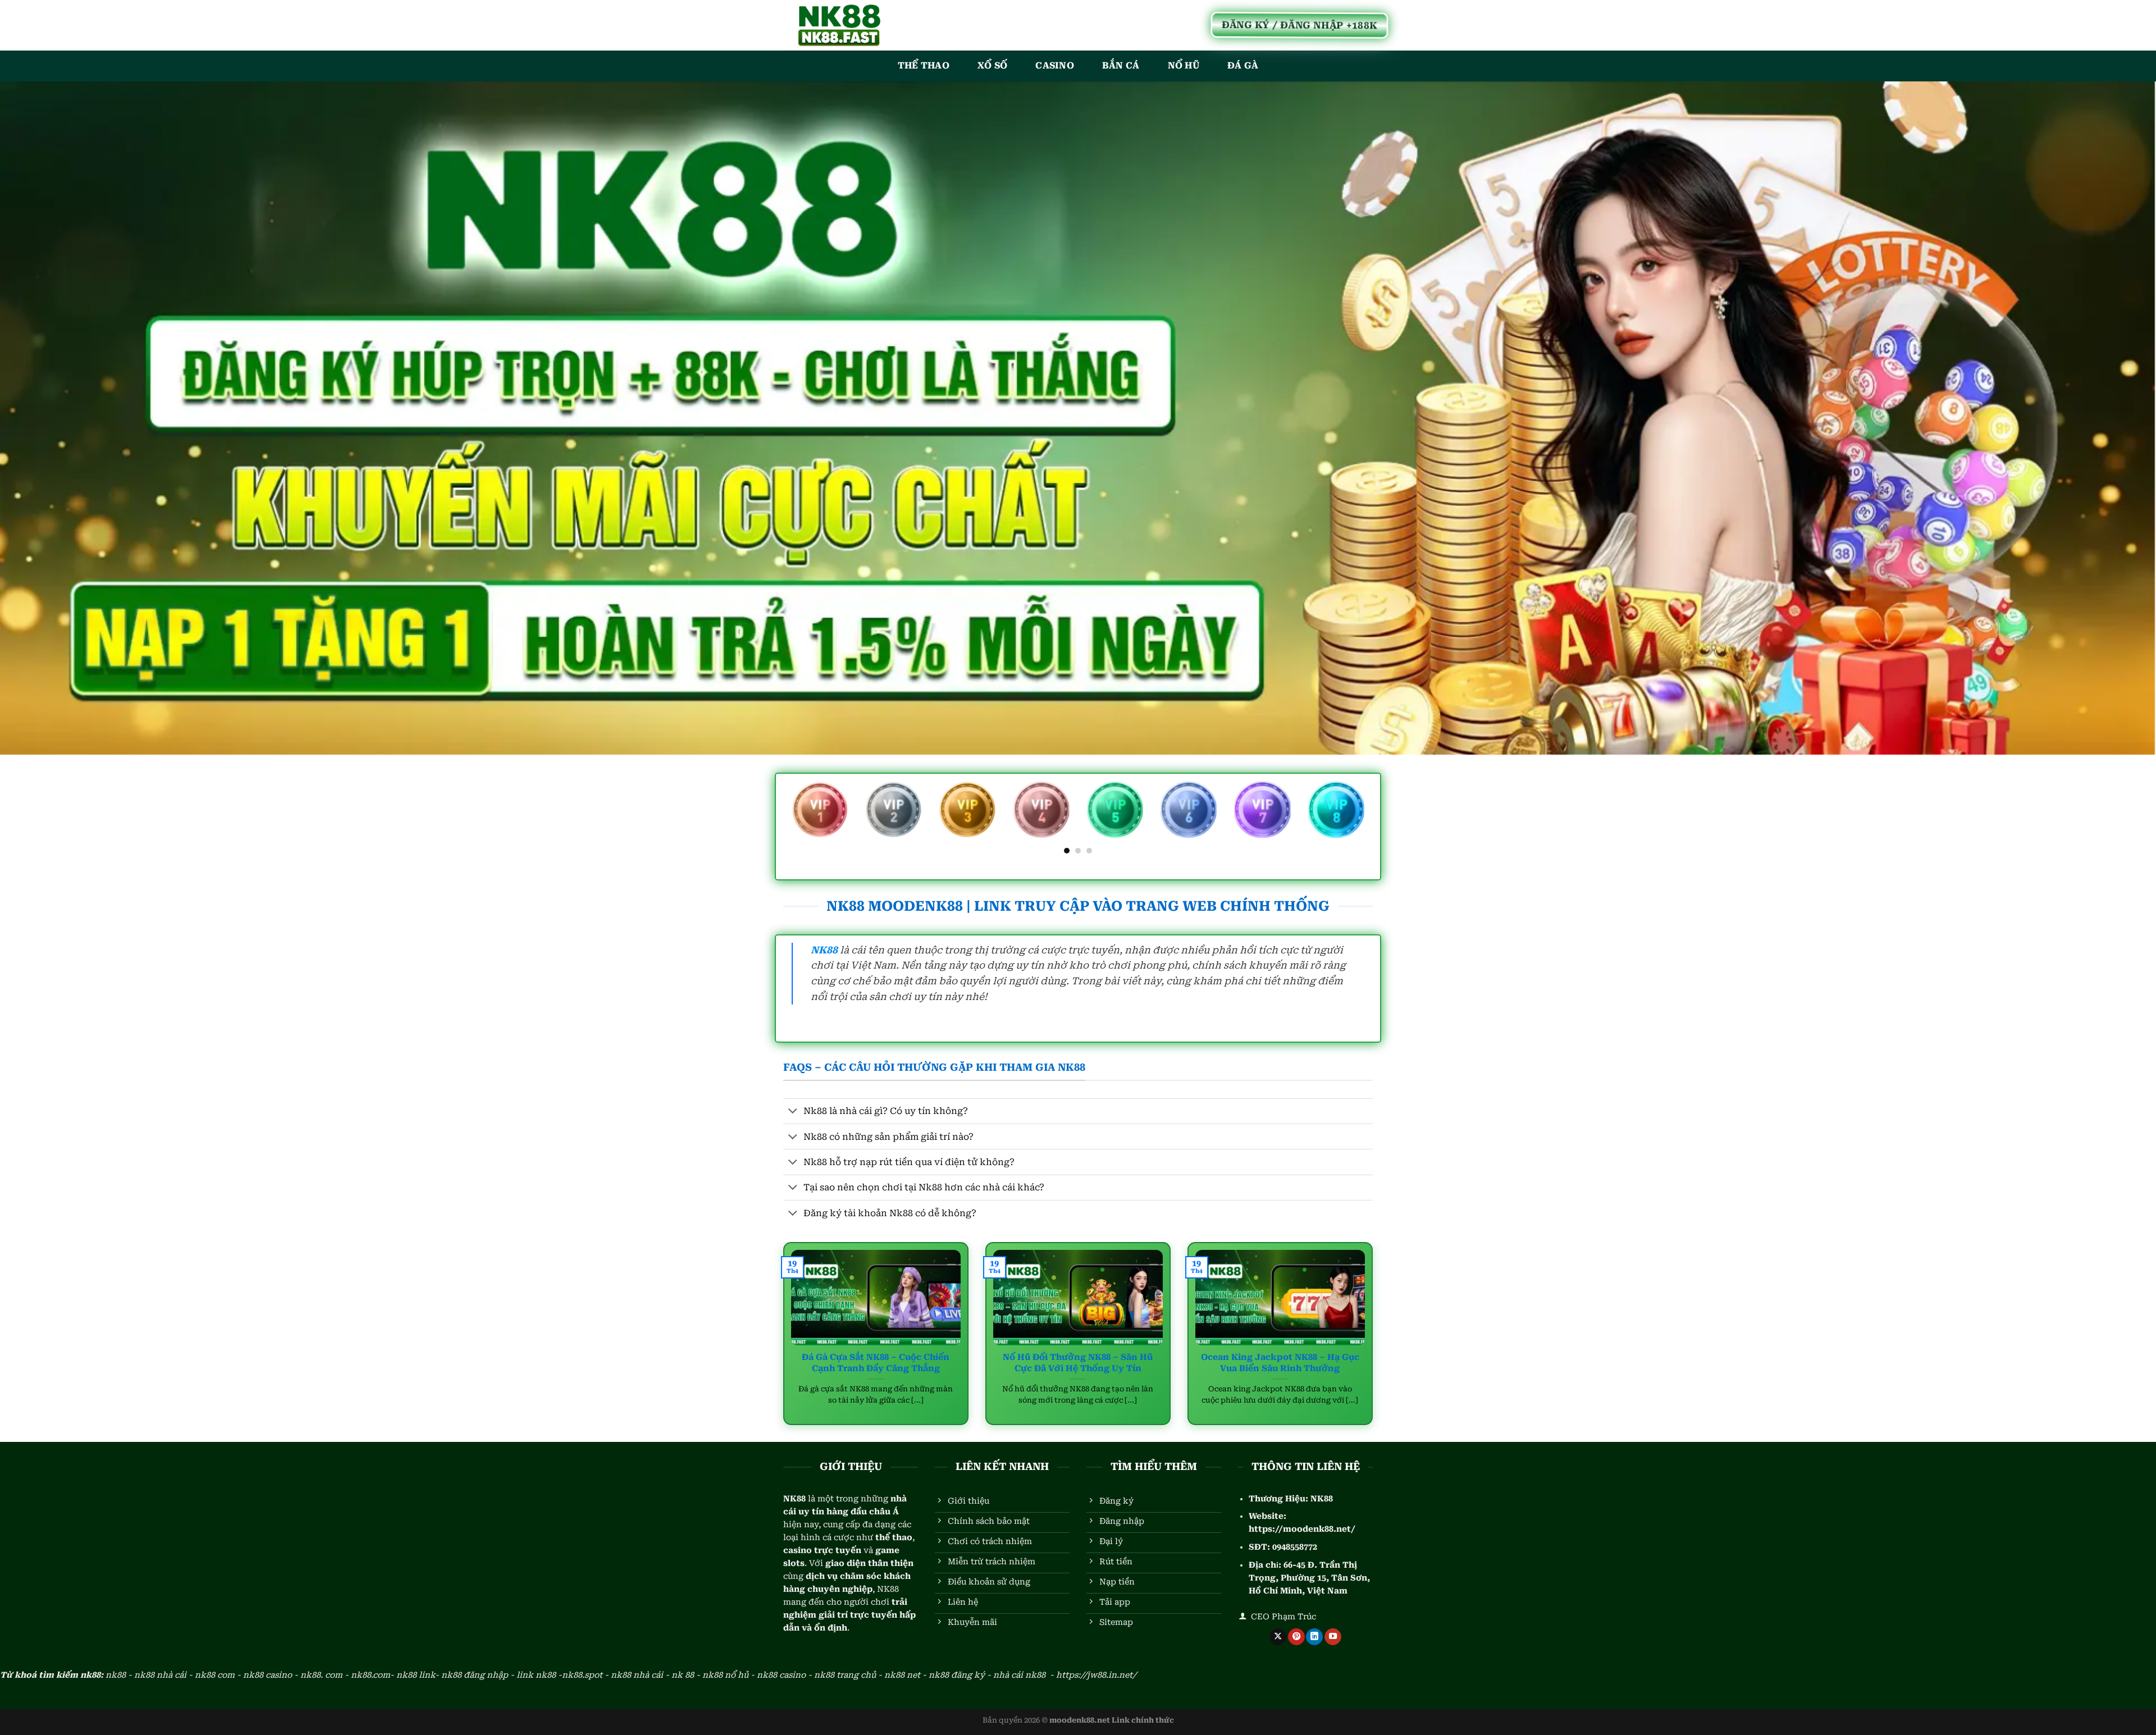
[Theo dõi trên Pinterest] (1296, 1637)
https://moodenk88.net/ (1302, 1529)
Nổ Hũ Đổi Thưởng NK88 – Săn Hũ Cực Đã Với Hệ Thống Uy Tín (1078, 1362)
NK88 (1322, 1499)
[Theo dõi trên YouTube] (1333, 1637)
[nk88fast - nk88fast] (839, 25)
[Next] (1367, 817)
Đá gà (1243, 65)
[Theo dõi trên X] (1278, 1637)
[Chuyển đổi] (793, 1112)
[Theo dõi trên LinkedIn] (1314, 1637)
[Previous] (789, 817)
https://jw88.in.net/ (1096, 1675)
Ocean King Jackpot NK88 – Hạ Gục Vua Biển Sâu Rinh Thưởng (1280, 1362)
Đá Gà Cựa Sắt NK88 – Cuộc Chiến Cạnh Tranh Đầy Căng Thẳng (876, 1362)
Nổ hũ (1184, 65)
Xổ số (993, 65)
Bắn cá (1121, 65)
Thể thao (924, 65)
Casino (1055, 65)
